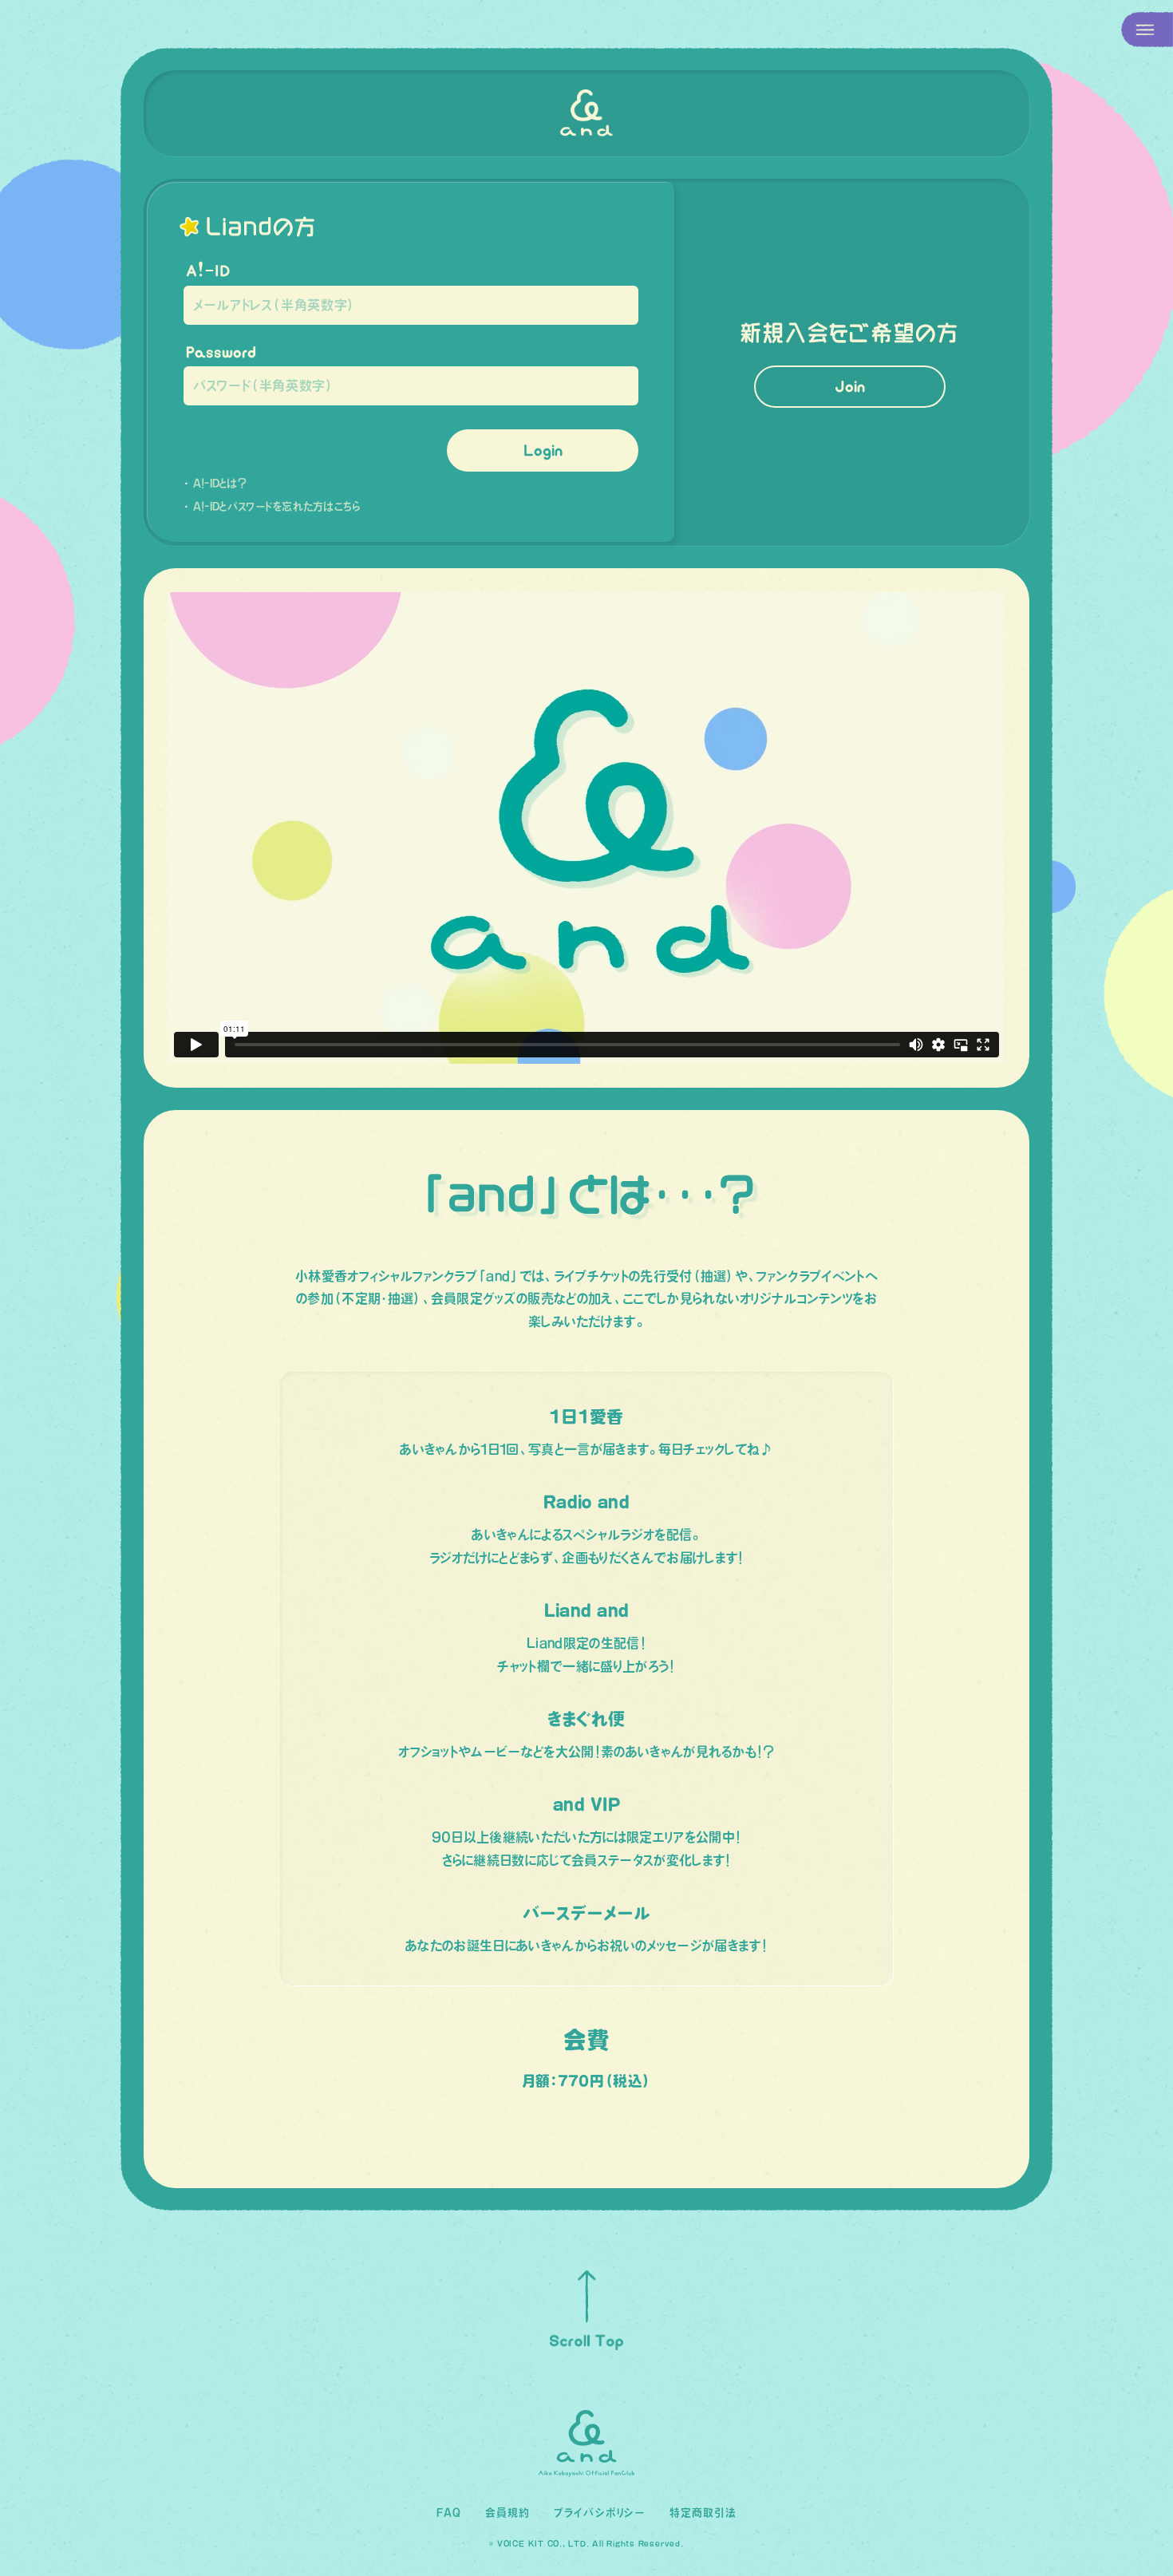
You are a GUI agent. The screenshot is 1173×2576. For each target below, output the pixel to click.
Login (543, 450)
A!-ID (208, 271)
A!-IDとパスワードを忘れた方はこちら (277, 506)
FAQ (449, 2513)
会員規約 (508, 2513)
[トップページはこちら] (586, 113)
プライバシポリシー (599, 2513)
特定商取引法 (703, 2513)
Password (221, 352)
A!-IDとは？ (220, 483)
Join (850, 386)
